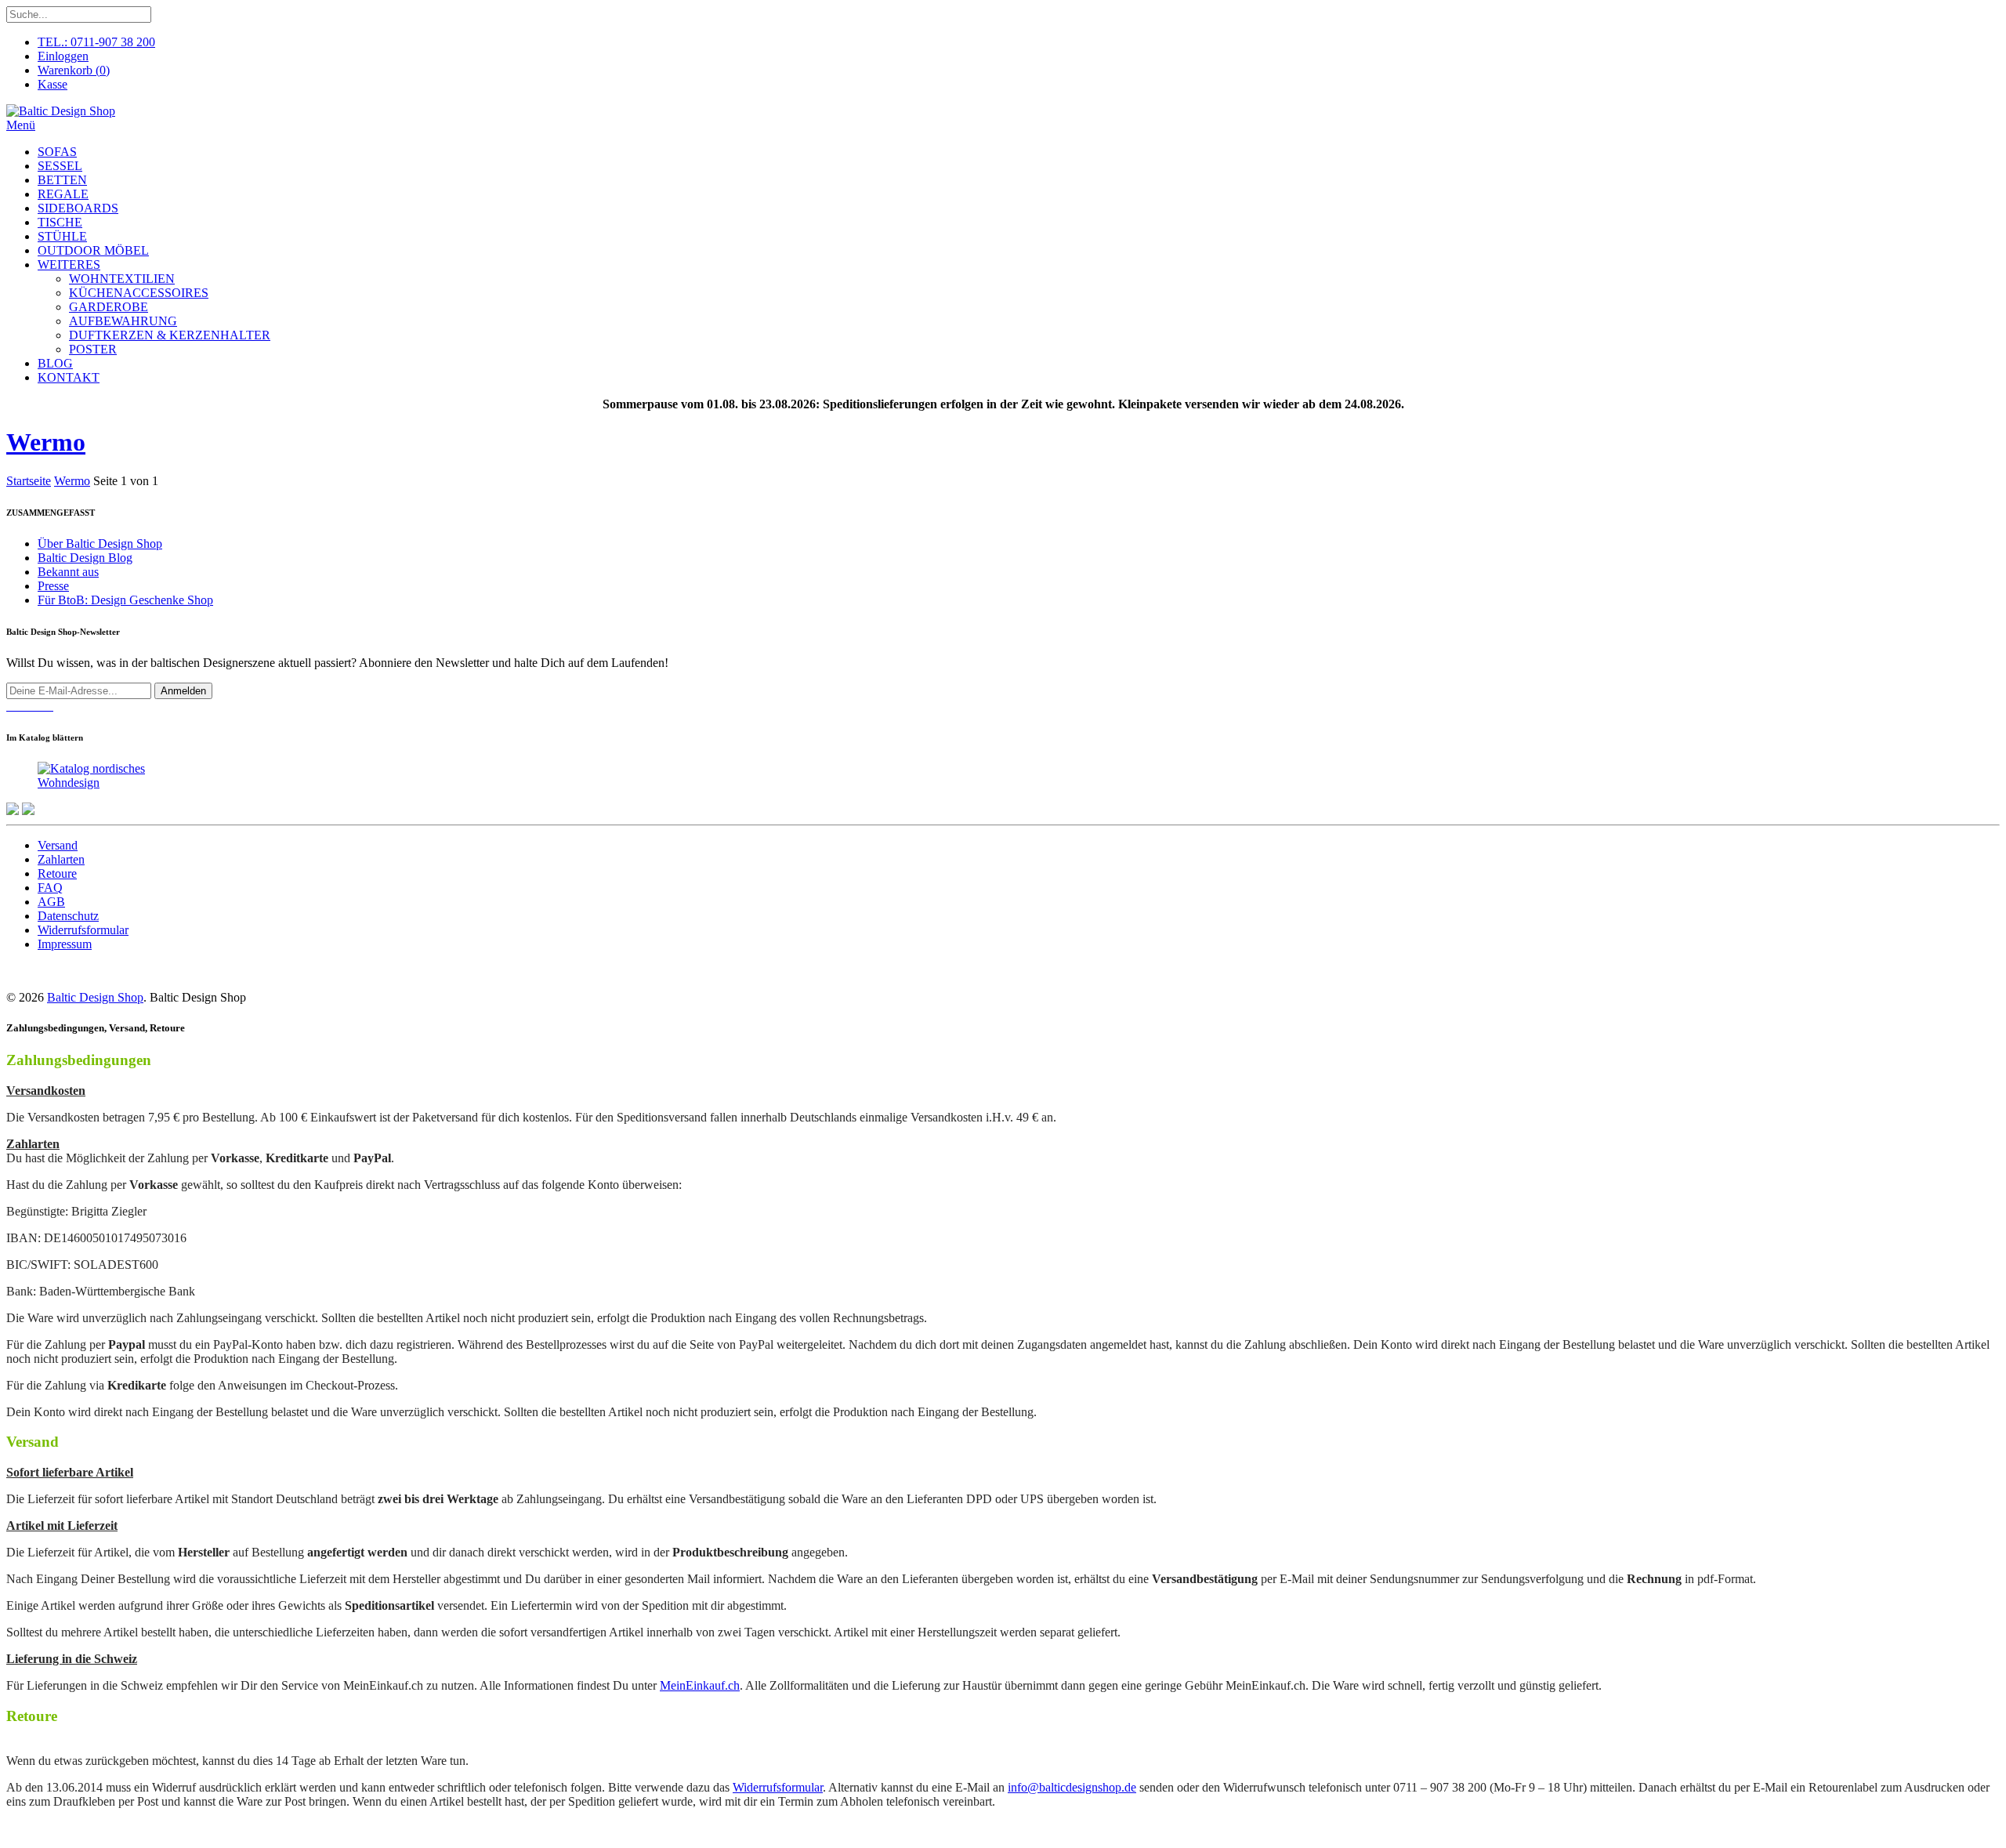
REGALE (63, 194)
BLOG (55, 363)
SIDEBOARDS (78, 208)
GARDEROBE (109, 307)
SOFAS (57, 152)
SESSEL (60, 166)
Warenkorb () (74, 70)
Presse (53, 586)
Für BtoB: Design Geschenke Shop (125, 600)
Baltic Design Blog (85, 558)
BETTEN (62, 180)
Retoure (57, 873)
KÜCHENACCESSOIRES (139, 293)
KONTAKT (69, 377)
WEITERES (69, 265)
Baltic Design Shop (95, 997)
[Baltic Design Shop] (61, 111)
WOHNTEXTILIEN (122, 279)
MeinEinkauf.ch (700, 1685)
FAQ (50, 888)
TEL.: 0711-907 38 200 (96, 42)
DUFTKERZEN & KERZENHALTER (170, 335)
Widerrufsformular (83, 930)
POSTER (93, 349)
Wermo (46, 442)
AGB (51, 902)
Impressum (65, 944)
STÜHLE (62, 236)
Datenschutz (68, 916)
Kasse (53, 84)
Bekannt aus (68, 572)
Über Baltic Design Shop (100, 544)
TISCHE (60, 222)
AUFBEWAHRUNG (123, 321)
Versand (58, 845)
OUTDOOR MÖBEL (93, 250)
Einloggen (63, 56)
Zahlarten (61, 859)
